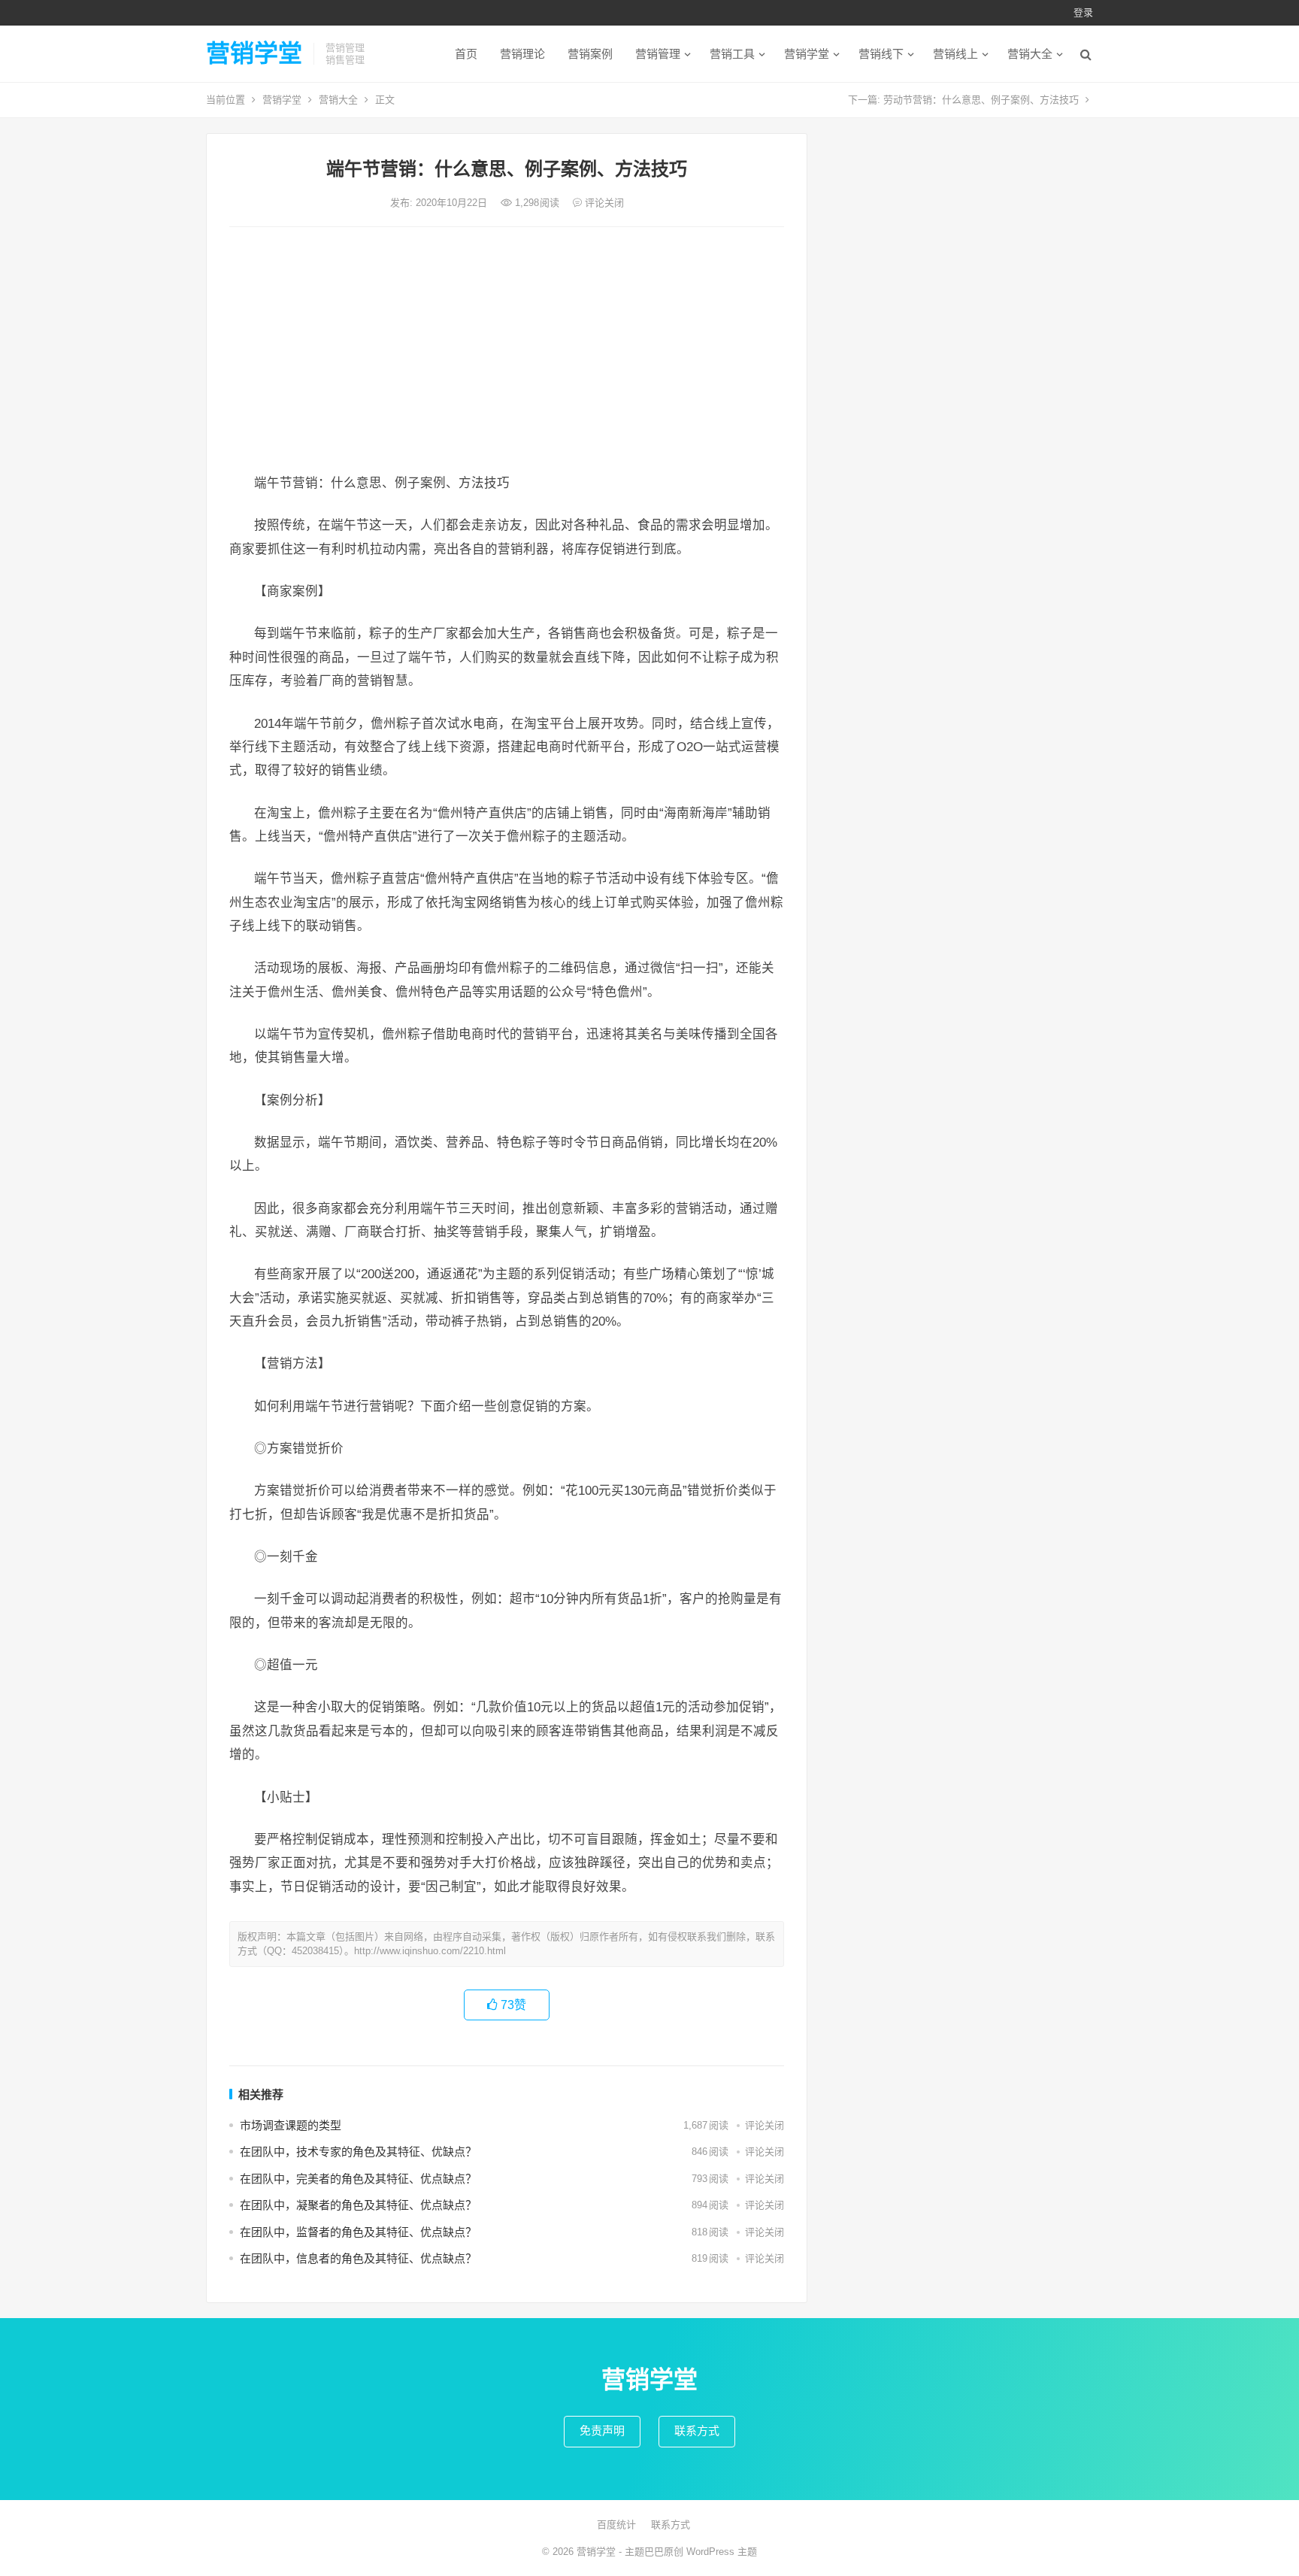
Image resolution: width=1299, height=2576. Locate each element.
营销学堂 (254, 53)
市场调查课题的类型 (291, 2125)
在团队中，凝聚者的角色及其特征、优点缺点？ (358, 2205)
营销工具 (732, 54)
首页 (466, 54)
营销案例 (590, 54)
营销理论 (522, 54)
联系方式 (697, 2431)
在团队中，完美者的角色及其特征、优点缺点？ (358, 2179)
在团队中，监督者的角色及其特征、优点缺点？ (358, 2232)
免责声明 (602, 2431)
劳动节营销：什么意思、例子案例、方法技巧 (981, 100)
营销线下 (881, 54)
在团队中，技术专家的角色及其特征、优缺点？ (358, 2152)
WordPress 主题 (722, 2552)
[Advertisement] (507, 351)
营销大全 (1030, 54)
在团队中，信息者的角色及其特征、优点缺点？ (358, 2258)
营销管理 (658, 54)
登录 (1083, 12)
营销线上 (955, 54)
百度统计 (616, 2524)
